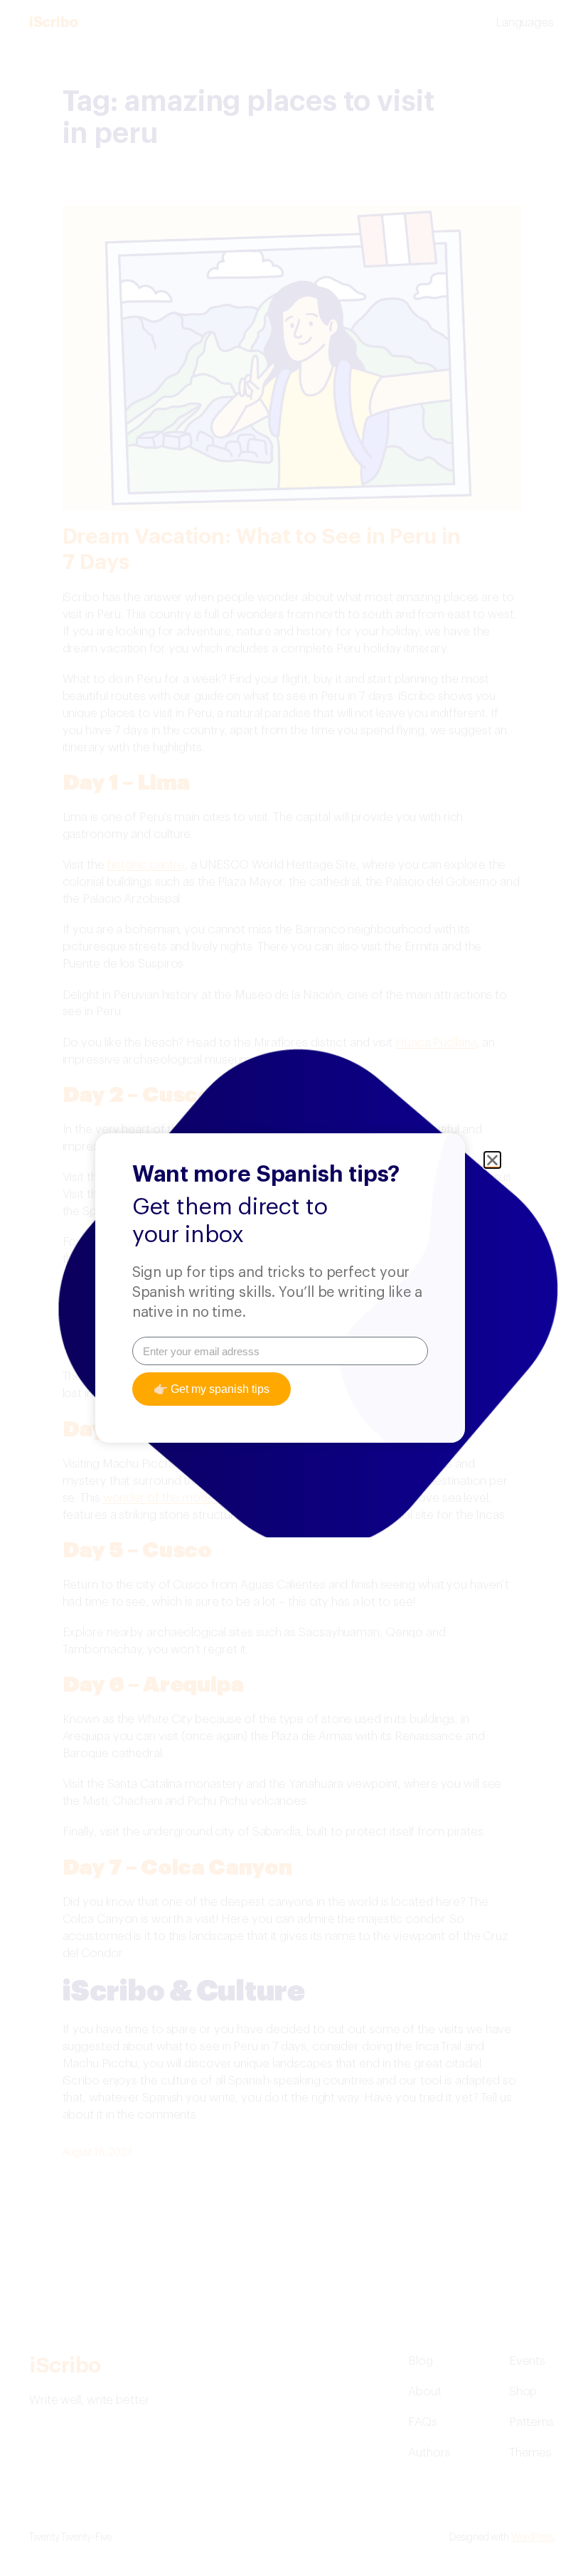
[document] (291, 1288)
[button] (492, 1160)
